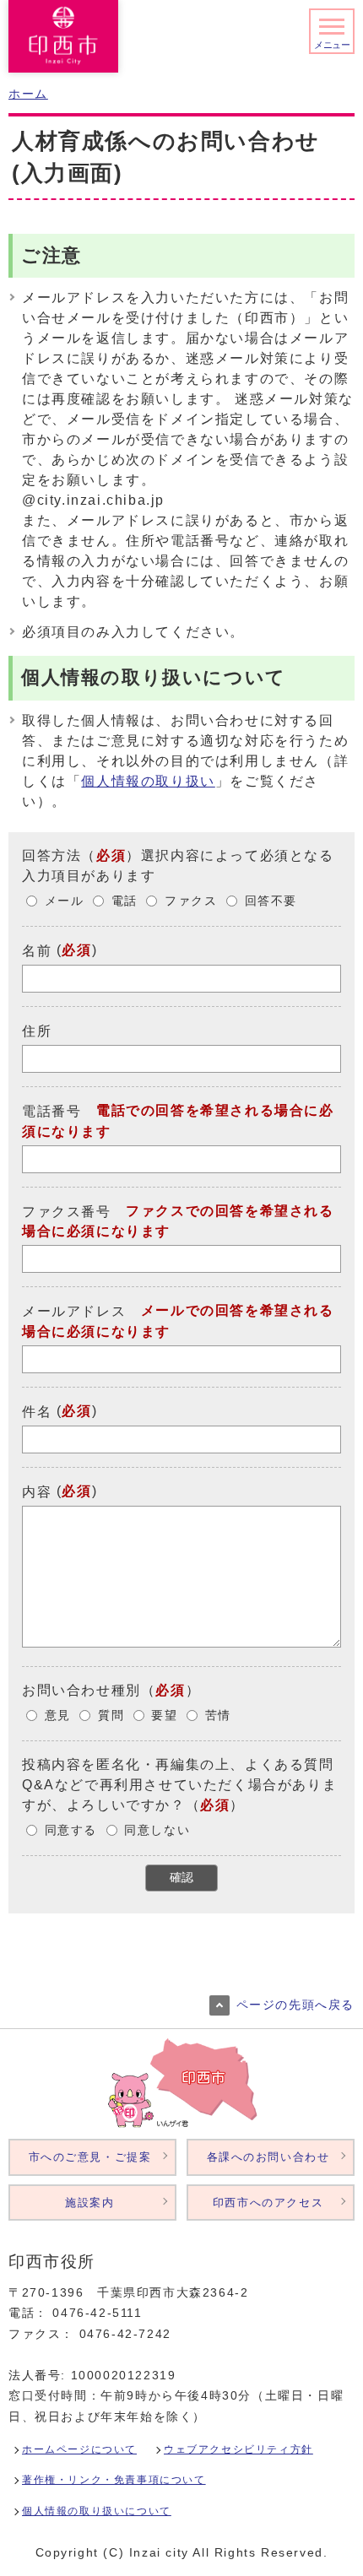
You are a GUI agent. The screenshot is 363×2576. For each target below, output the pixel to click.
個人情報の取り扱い (148, 781)
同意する (71, 1830)
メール (65, 901)
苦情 (218, 1716)
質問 (111, 1716)
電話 (125, 901)
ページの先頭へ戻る (295, 2005)
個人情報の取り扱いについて (97, 2511)
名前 (37, 951)
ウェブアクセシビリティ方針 (238, 2449)
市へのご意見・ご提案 (90, 2157)
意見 (58, 1716)
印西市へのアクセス (268, 2203)
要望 (164, 1716)
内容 (37, 1492)
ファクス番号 (67, 1211)
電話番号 (51, 1111)
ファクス (191, 901)
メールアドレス (74, 1311)
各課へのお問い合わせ (268, 2157)
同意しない (157, 1830)
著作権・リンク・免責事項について (114, 2480)
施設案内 (89, 2203)
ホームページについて (79, 2449)
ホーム (28, 94)
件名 (37, 1412)
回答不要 (271, 901)
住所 (37, 1031)
